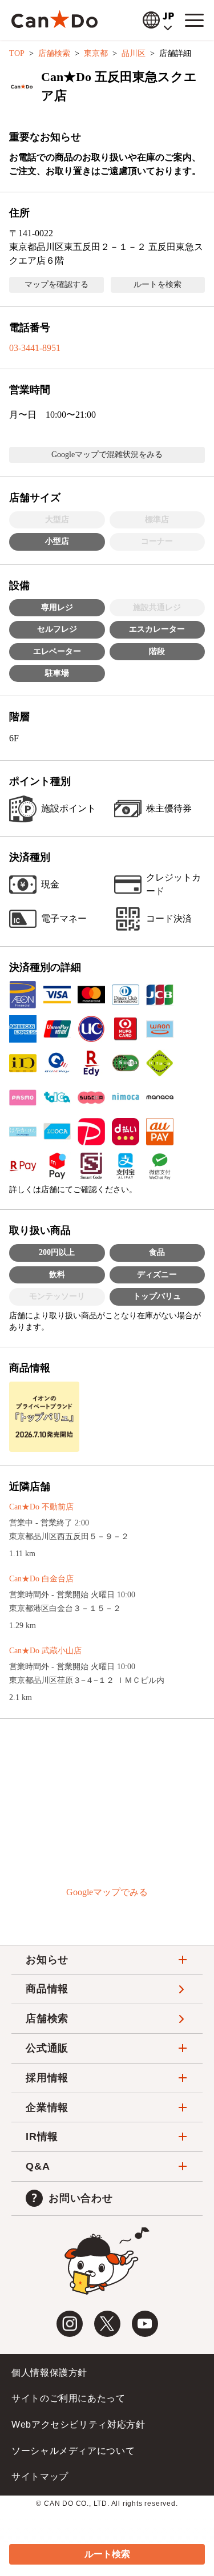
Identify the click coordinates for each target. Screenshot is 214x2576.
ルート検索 (107, 2554)
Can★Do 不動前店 (41, 1507)
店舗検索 (54, 53)
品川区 (134, 53)
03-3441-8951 (35, 348)
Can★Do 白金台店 (41, 1579)
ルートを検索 (158, 284)
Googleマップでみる (107, 1892)
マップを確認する (56, 284)
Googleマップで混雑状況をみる (107, 455)
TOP (17, 53)
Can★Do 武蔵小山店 (45, 1651)
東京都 (96, 53)
